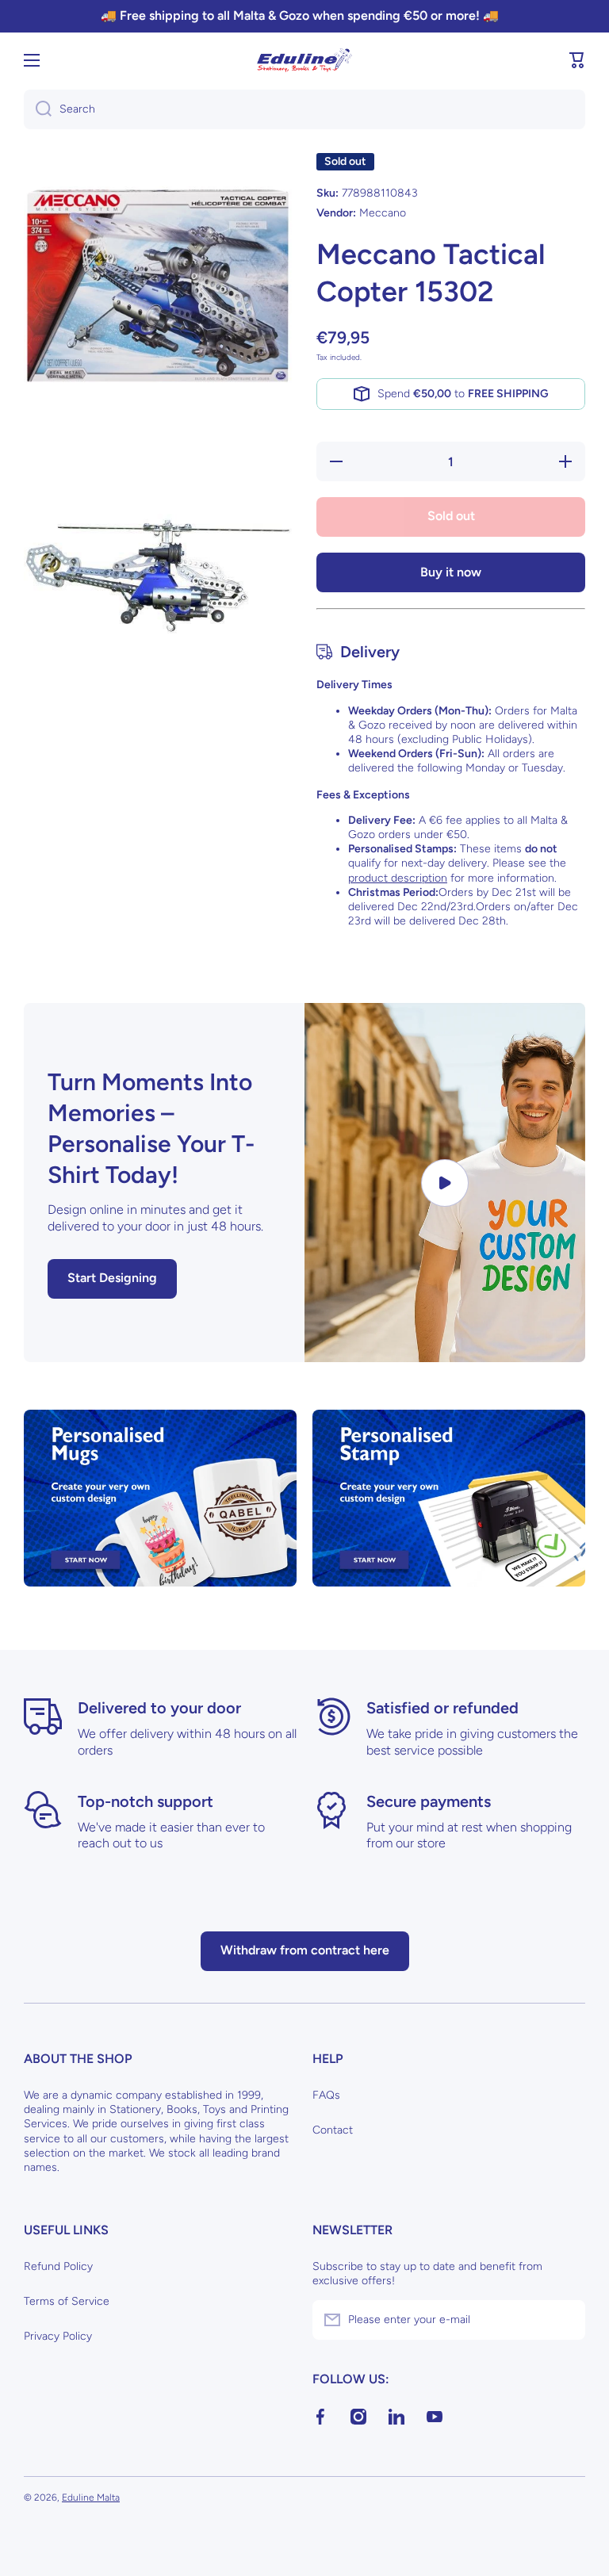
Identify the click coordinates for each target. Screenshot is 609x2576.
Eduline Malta (91, 2498)
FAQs (326, 2095)
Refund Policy (58, 2266)
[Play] (445, 1183)
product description (398, 878)
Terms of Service (67, 2301)
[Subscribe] (565, 2320)
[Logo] (304, 60)
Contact (333, 2130)
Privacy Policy (58, 2336)
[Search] (38, 109)
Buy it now (451, 572)
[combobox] (304, 109)
